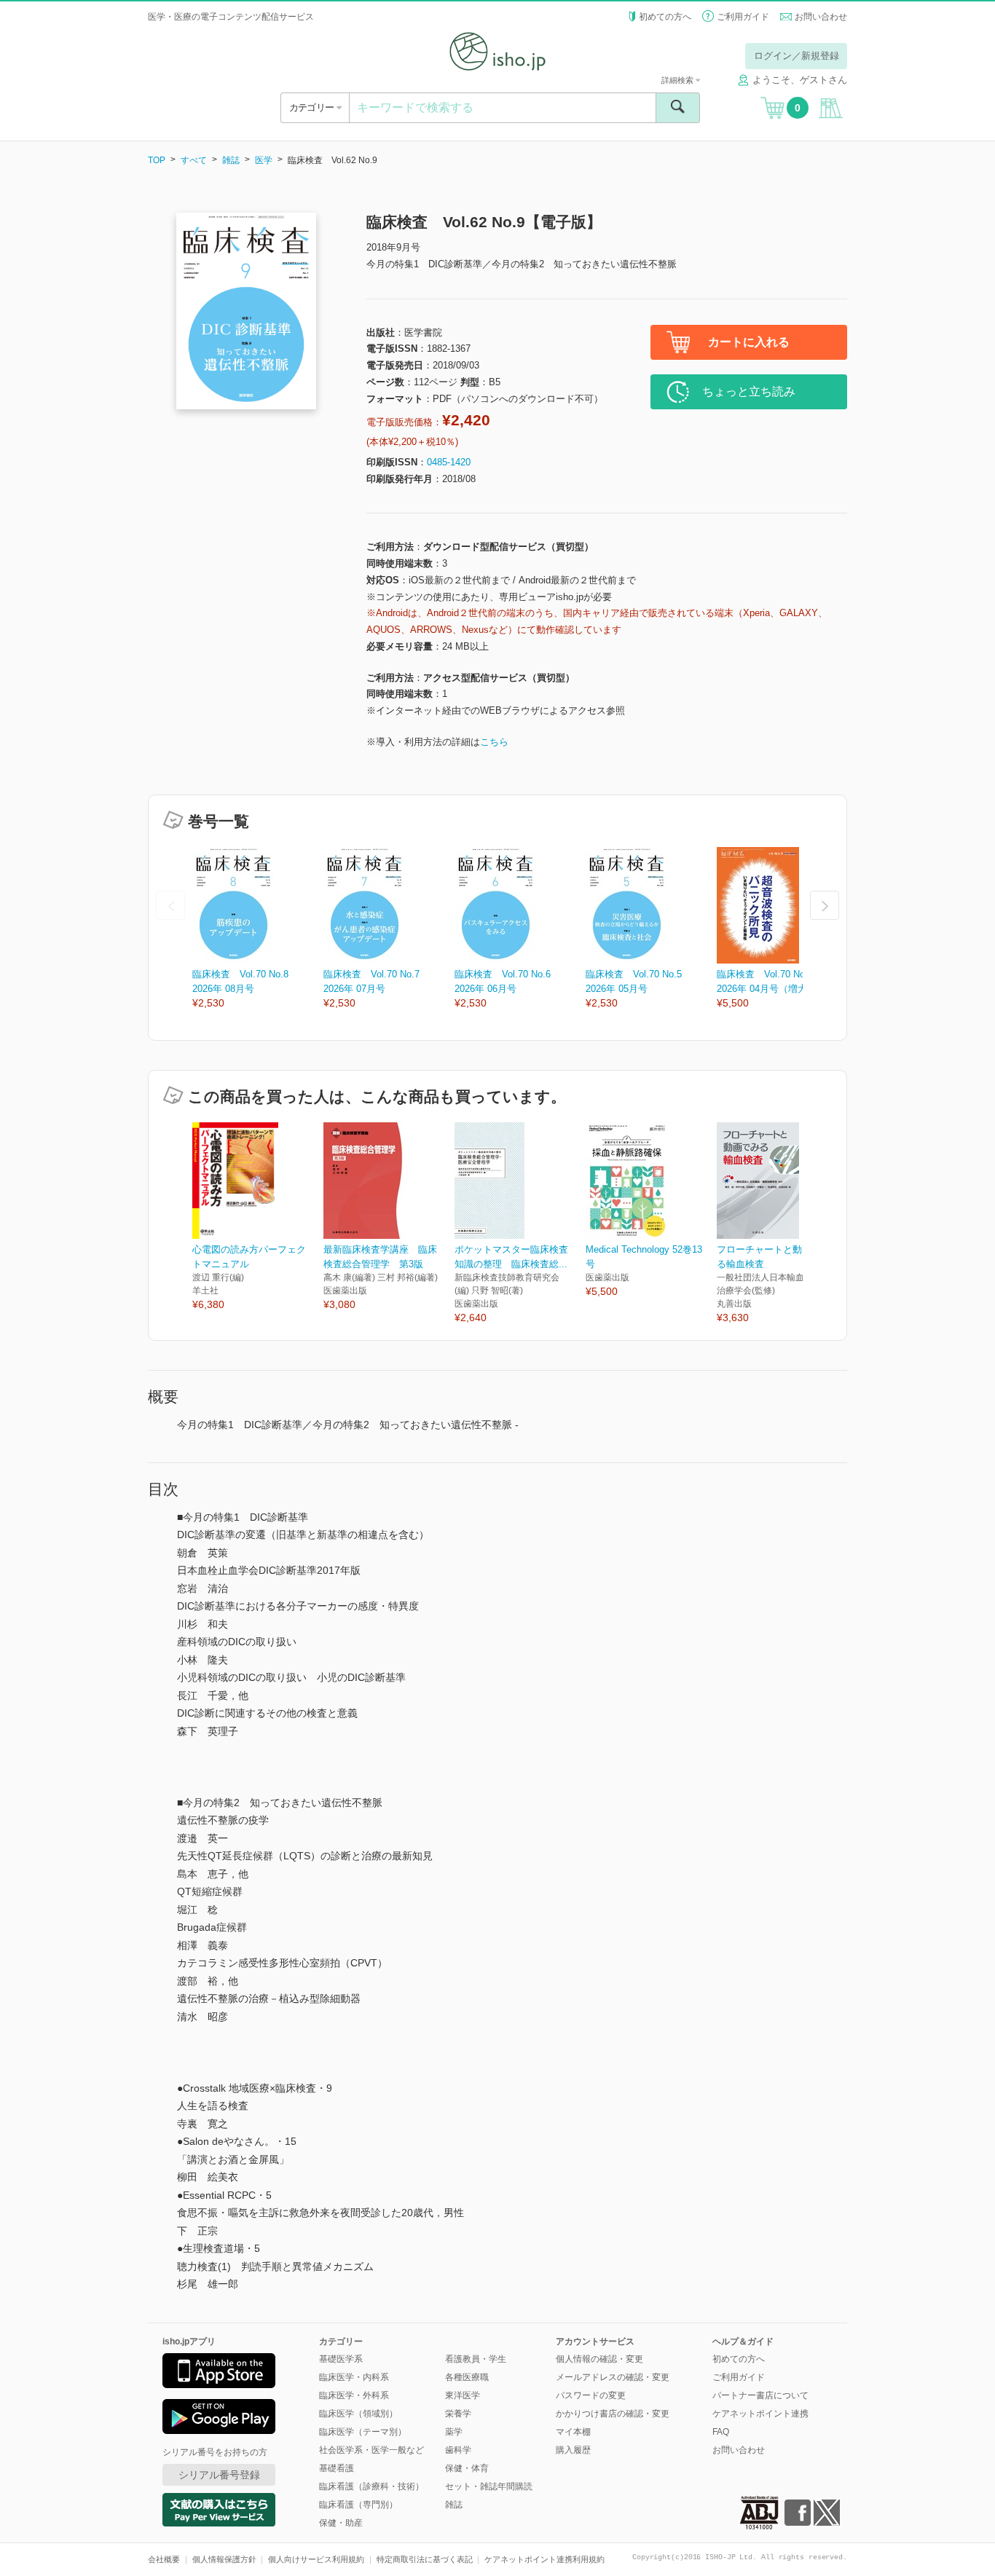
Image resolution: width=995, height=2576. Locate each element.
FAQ (721, 2432)
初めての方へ (665, 17)
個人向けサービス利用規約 (316, 2559)
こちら (494, 742)
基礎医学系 (341, 2359)
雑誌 (231, 160)
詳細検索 (679, 80)
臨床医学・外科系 (354, 2395)
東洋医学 (463, 2395)
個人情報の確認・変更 (599, 2359)
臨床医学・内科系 (354, 2377)
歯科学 (458, 2450)
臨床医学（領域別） (358, 2414)
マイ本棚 (573, 2432)
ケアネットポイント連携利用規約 (544, 2559)
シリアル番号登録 (219, 2475)
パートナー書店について (760, 2395)
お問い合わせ (821, 17)
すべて (194, 160)
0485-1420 (449, 462)
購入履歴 (573, 2450)
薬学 (454, 2432)
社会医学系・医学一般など (371, 2450)
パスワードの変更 (591, 2395)
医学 (264, 160)
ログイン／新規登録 (797, 56)
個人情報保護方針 (224, 2559)
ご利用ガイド (743, 17)
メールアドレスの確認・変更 (613, 2377)
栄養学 (458, 2414)
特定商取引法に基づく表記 (425, 2559)
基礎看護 (337, 2468)
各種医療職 (467, 2377)
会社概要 (164, 2559)
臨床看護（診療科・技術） (371, 2486)
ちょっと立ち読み (749, 391)
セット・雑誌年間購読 (489, 2486)
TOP (157, 160)
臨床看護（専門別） (358, 2505)
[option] (258, 929)
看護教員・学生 (476, 2359)
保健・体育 (467, 2468)
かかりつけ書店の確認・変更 (613, 2414)
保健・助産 (341, 2523)
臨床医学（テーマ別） (363, 2432)
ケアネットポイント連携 (760, 2414)
